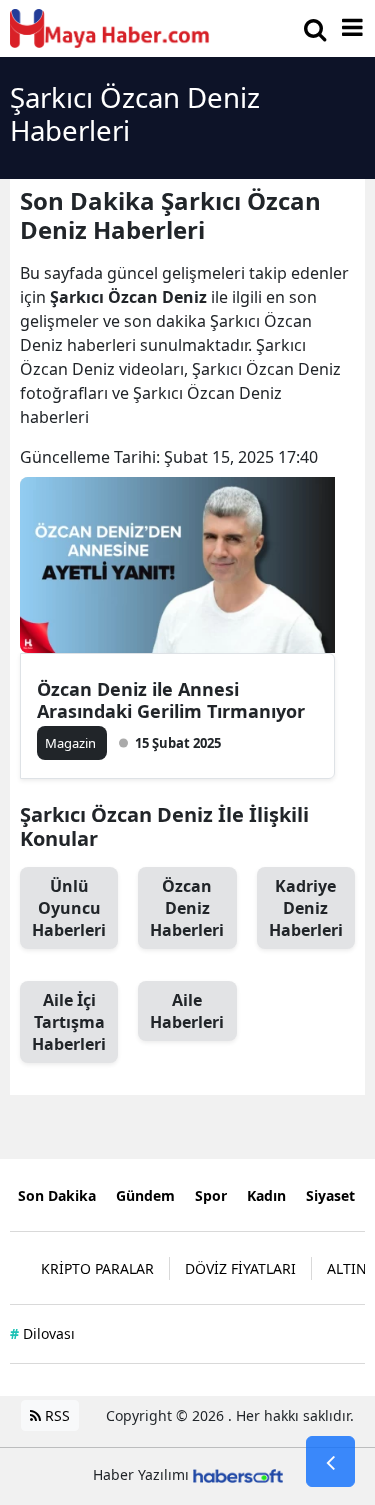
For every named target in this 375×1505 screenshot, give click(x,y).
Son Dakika (57, 1195)
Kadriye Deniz (306, 908)
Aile (187, 1011)
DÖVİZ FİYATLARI (240, 1268)
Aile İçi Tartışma (69, 1022)
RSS (55, 1415)
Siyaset (330, 1195)
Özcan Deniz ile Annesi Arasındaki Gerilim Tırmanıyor (171, 700)
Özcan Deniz (187, 908)
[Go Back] (330, 1462)
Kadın (266, 1195)
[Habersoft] (238, 1474)
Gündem (145, 1195)
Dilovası (42, 1333)
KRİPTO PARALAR (97, 1268)
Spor (211, 1195)
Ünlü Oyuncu (69, 908)
